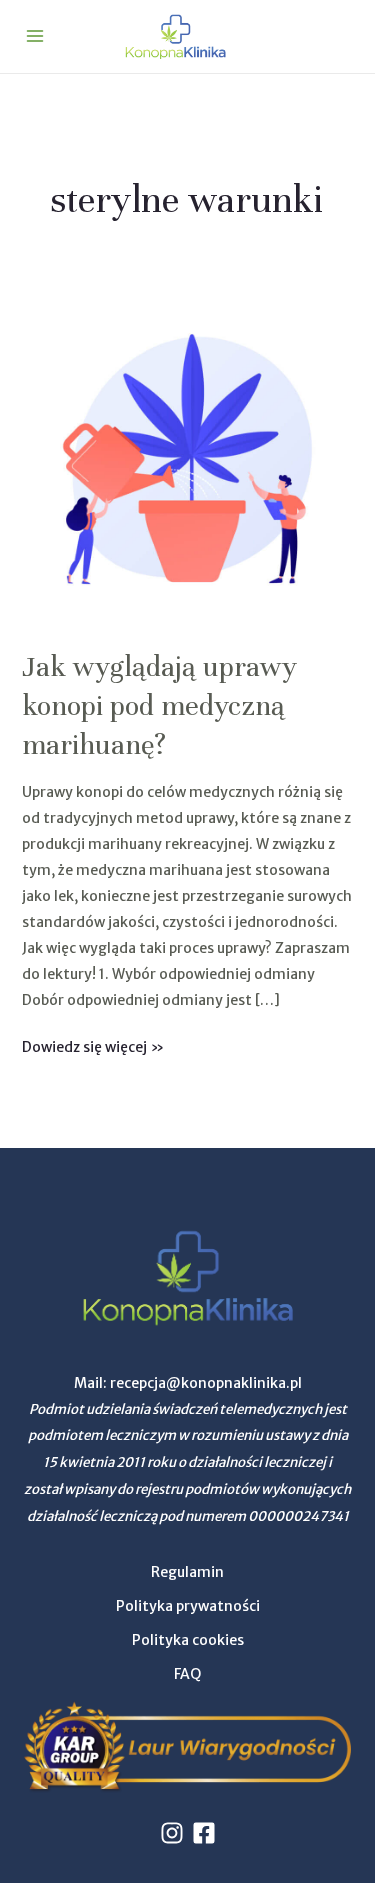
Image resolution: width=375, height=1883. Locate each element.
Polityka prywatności (188, 1606)
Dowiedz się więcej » (93, 1045)
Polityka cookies (188, 1640)
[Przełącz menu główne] (34, 36)
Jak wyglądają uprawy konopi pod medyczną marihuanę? (159, 706)
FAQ (187, 1674)
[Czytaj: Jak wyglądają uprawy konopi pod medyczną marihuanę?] (188, 460)
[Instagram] (172, 1833)
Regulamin (187, 1572)
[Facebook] (204, 1833)
